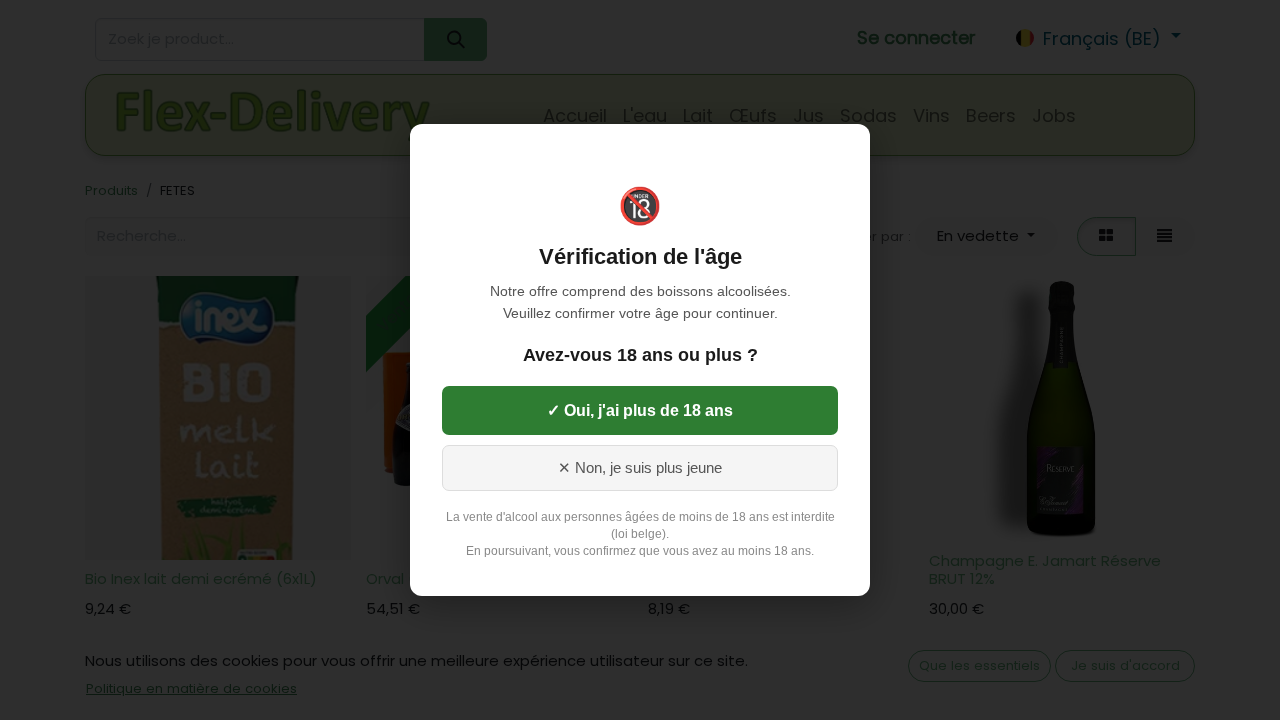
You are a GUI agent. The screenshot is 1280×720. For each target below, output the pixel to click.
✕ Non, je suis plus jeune (640, 468)
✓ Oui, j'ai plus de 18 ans (640, 410)
